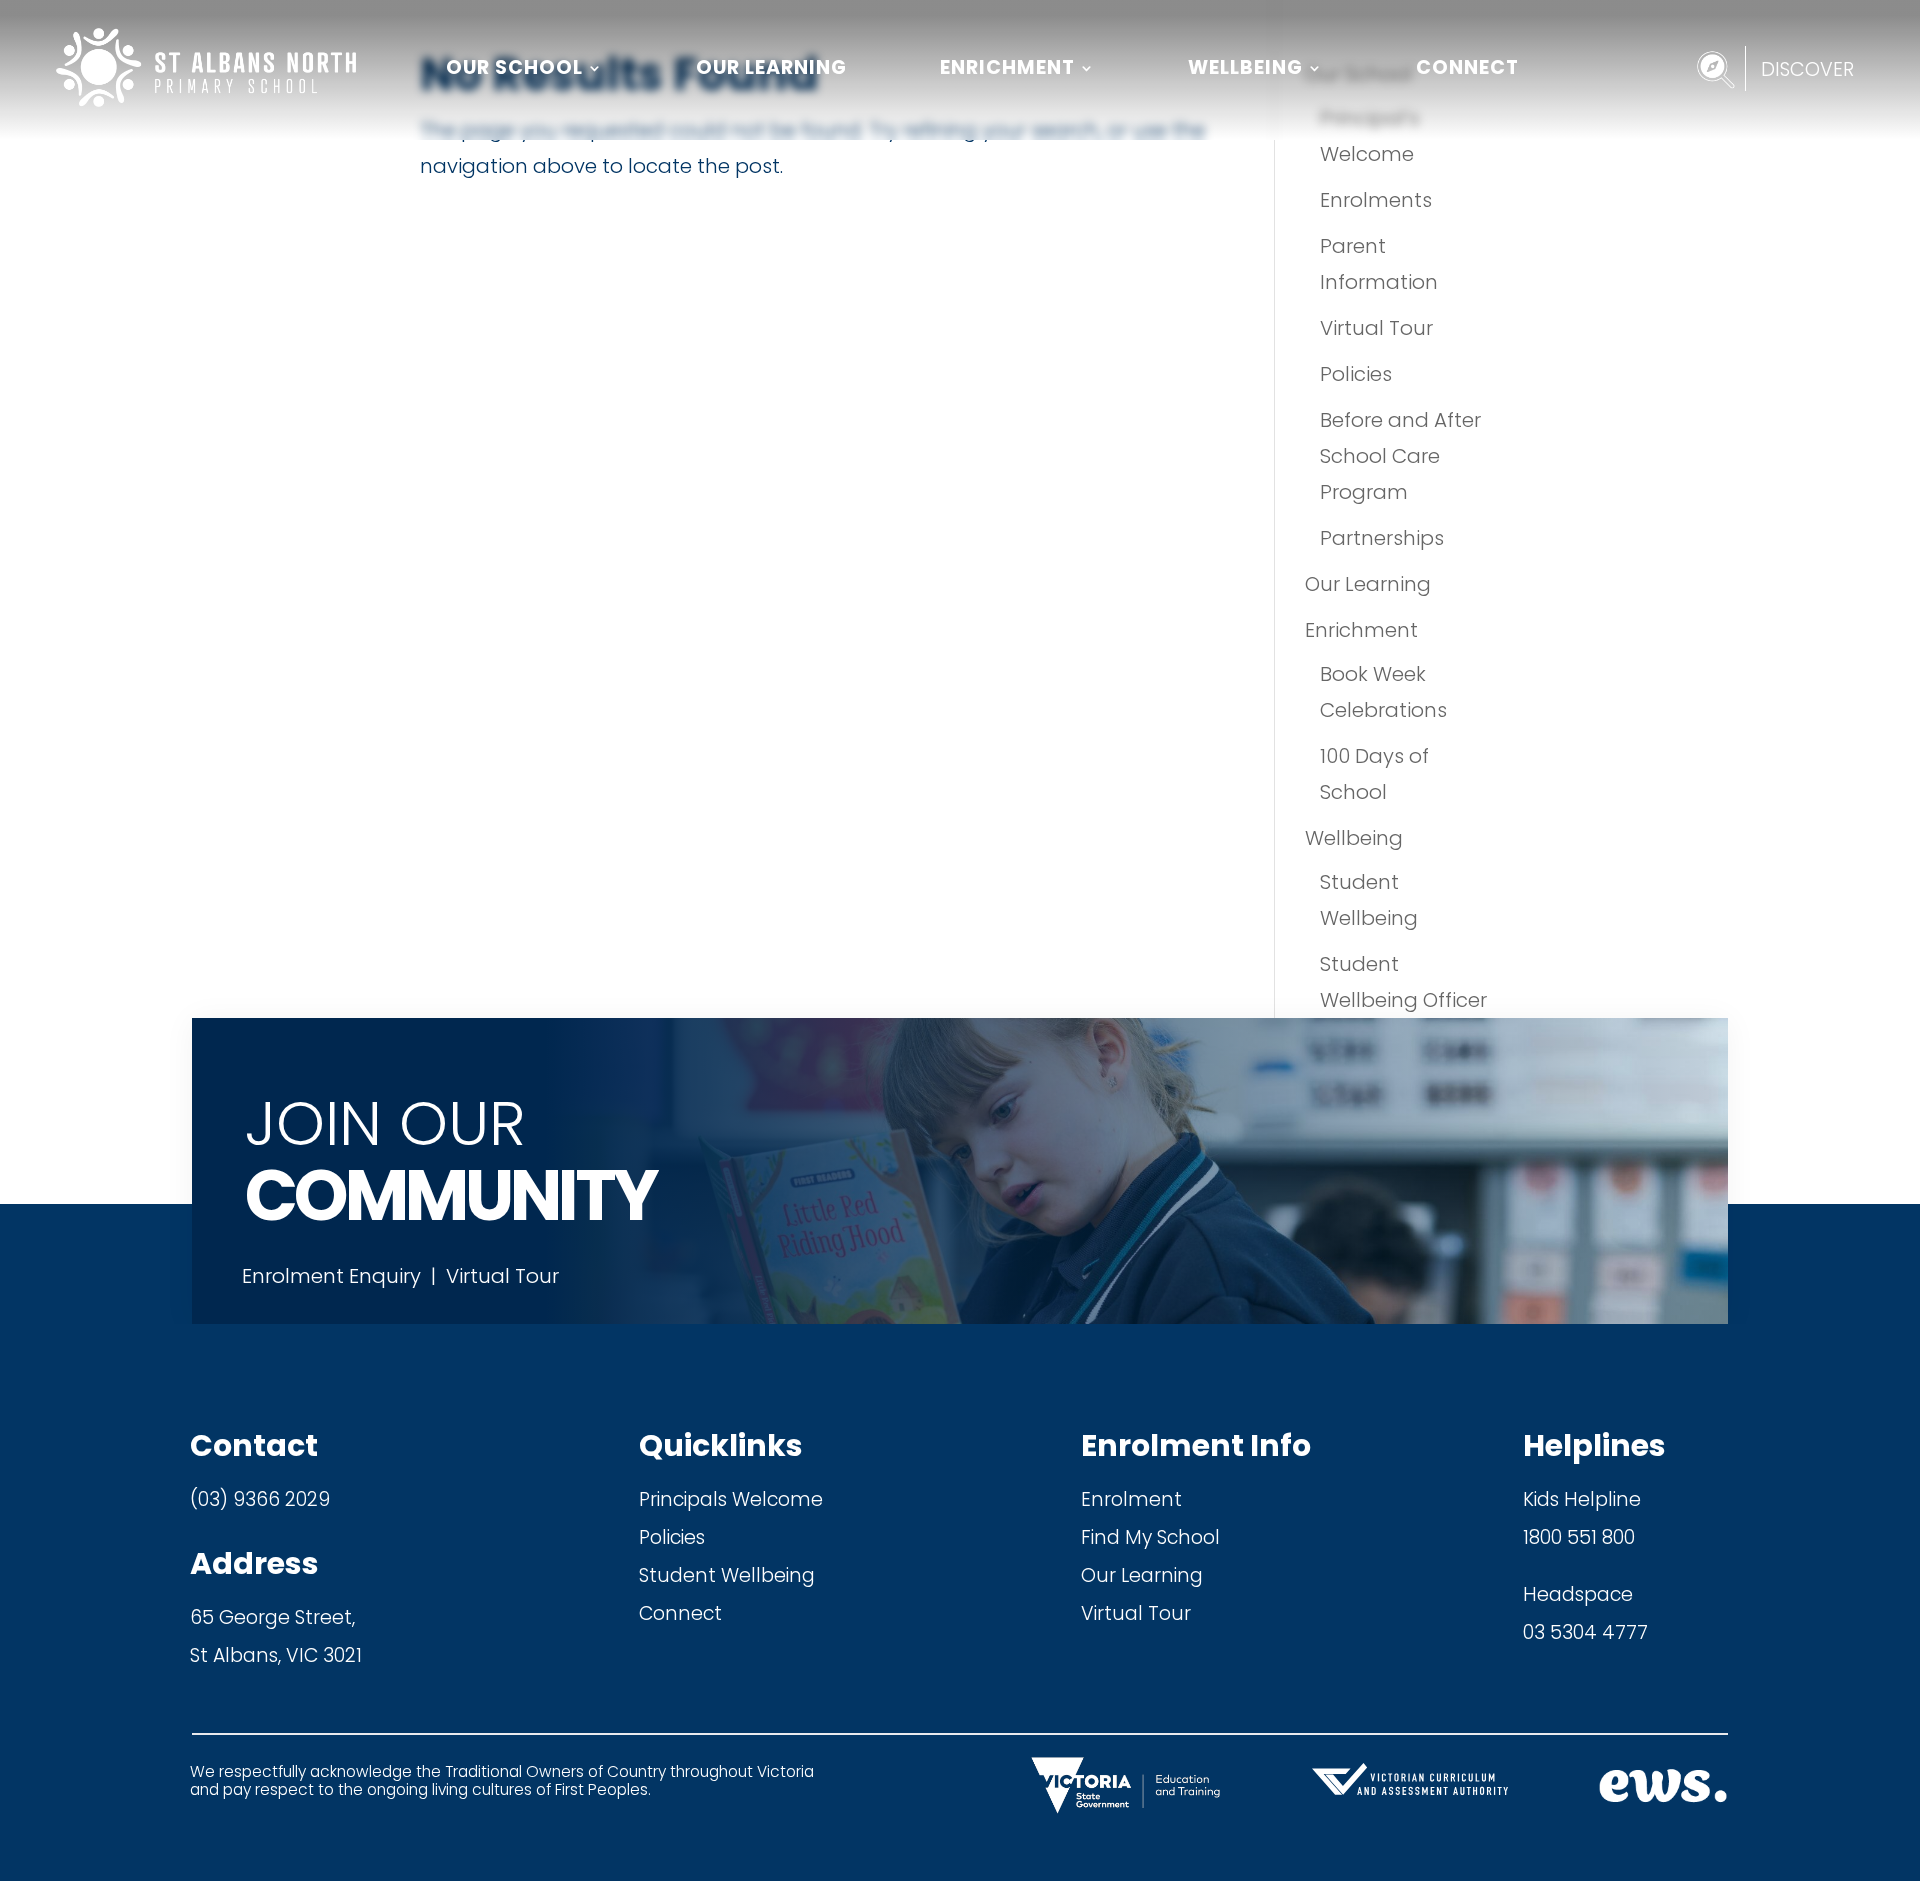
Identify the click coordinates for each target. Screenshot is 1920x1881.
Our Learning (771, 67)
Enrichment (1007, 67)
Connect (1467, 67)
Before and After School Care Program (1400, 456)
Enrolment (1131, 1499)
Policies (1356, 374)
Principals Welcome (731, 1499)
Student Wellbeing (727, 1575)
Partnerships (1382, 538)
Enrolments (1376, 200)
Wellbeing (1245, 67)
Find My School (1150, 1537)
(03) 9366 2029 (260, 1499)
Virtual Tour (1376, 328)
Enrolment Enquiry (331, 1276)
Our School (514, 67)
